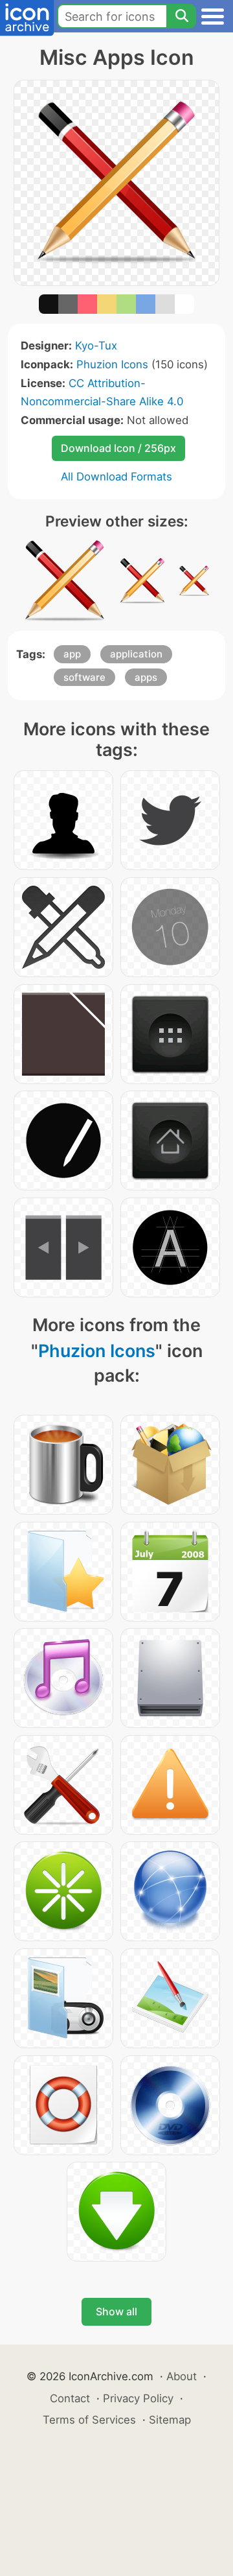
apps (146, 677)
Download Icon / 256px (118, 448)
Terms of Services (89, 2420)
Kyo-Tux (96, 346)
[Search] (181, 16)
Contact (70, 2398)
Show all (116, 2311)
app (72, 654)
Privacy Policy (138, 2398)
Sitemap (170, 2420)
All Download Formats (116, 477)
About (182, 2376)
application (136, 654)
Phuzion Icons (112, 364)
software (84, 677)
